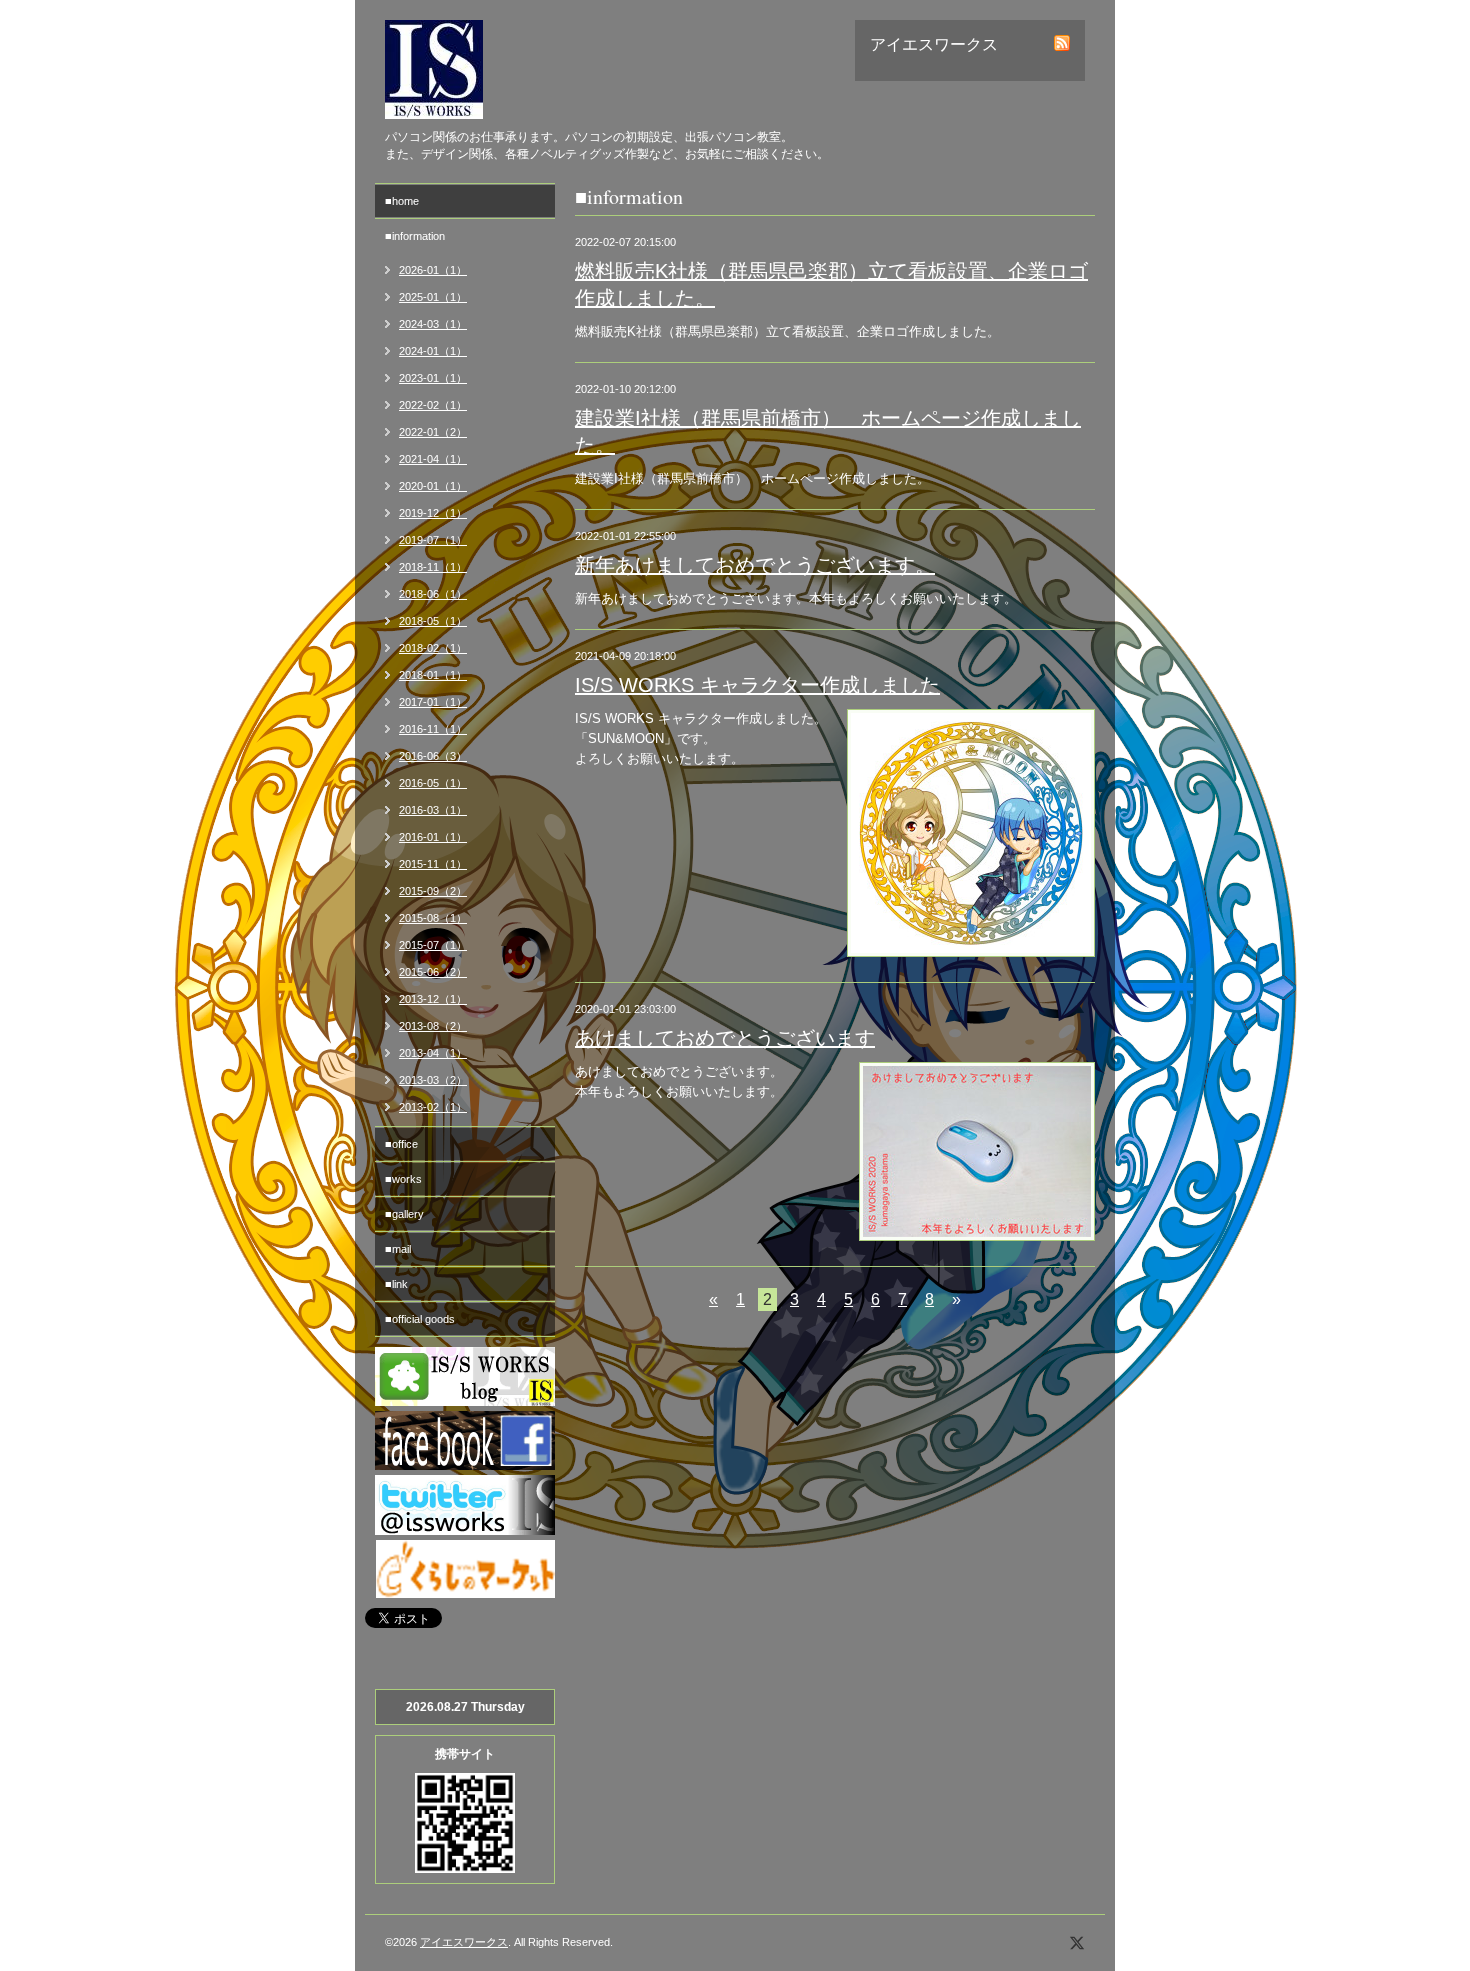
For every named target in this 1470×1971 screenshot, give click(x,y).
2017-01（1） (433, 702)
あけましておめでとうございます (725, 1038)
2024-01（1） (433, 351)
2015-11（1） (433, 864)
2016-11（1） (433, 729)
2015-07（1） (433, 945)
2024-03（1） (433, 324)
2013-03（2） (433, 1080)
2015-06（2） (433, 972)
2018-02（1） (433, 648)
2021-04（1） (433, 459)
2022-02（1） (433, 405)
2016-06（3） (433, 756)
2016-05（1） (433, 783)
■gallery (404, 1214)
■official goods (420, 1319)
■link (396, 1284)
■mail (398, 1249)
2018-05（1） (433, 621)
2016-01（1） (433, 837)
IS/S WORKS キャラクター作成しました (757, 685)
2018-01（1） (433, 675)
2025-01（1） (433, 297)
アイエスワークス (464, 1942)
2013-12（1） (433, 999)
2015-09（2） (433, 891)
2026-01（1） (433, 270)
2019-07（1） (433, 540)
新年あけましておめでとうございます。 (755, 565)
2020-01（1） (433, 486)
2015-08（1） (433, 918)
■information (415, 236)
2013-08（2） (433, 1026)
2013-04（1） (433, 1053)
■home (402, 201)
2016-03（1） (433, 810)
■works (403, 1179)
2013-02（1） (433, 1107)
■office (401, 1144)
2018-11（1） (433, 567)
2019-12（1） (433, 513)
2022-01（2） (433, 432)
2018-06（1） (433, 594)
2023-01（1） (433, 378)
